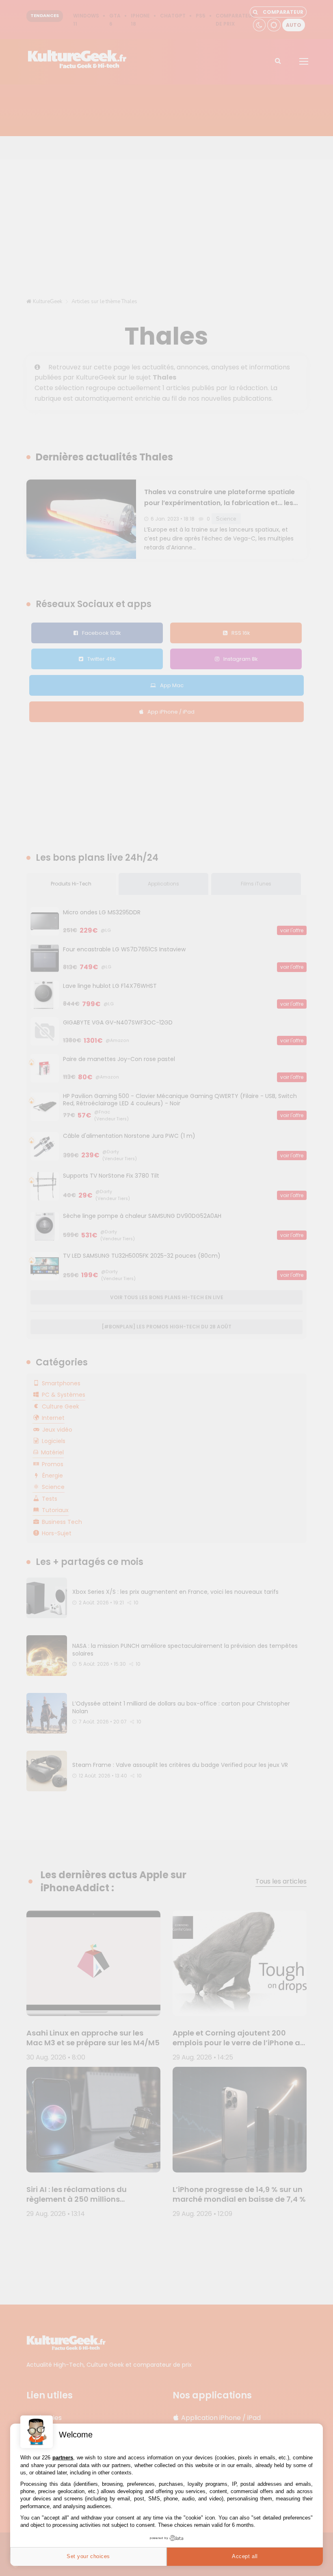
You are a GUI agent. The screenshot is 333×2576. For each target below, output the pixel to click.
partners (63, 2458)
